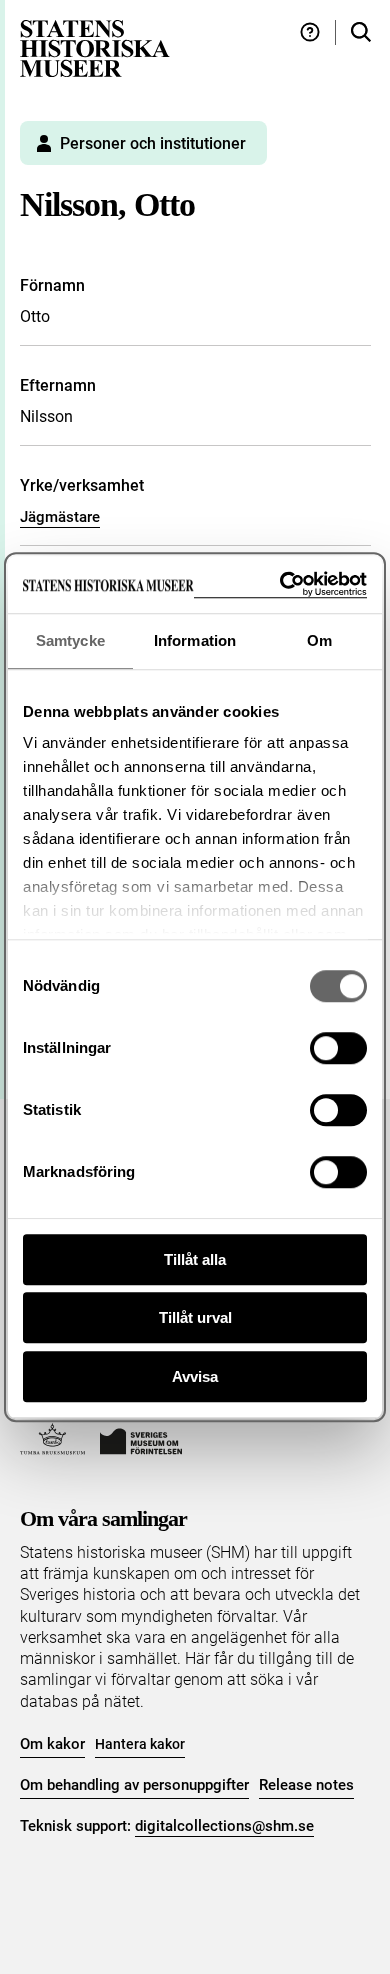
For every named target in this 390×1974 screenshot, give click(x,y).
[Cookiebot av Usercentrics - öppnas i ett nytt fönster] (280, 584)
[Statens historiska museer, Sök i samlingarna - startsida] (95, 47)
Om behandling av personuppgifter (134, 1785)
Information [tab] (195, 640)
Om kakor (52, 1744)
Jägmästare (60, 517)
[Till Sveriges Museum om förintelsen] (141, 1439)
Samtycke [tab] (70, 640)
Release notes (306, 1785)
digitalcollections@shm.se (224, 1826)
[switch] (338, 1048)
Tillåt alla (195, 1259)
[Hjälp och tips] (310, 32)
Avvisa (195, 1376)
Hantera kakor (140, 1744)
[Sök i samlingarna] (361, 32)
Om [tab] (319, 640)
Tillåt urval (195, 1317)
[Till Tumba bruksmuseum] (53, 1439)
